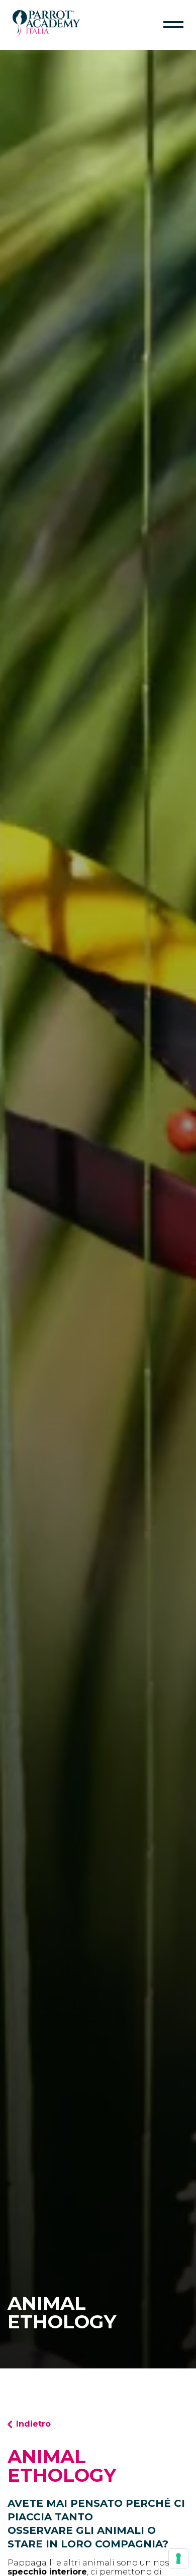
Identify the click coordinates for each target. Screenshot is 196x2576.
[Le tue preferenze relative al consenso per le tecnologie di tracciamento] (178, 2558)
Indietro (33, 2424)
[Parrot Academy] (46, 35)
